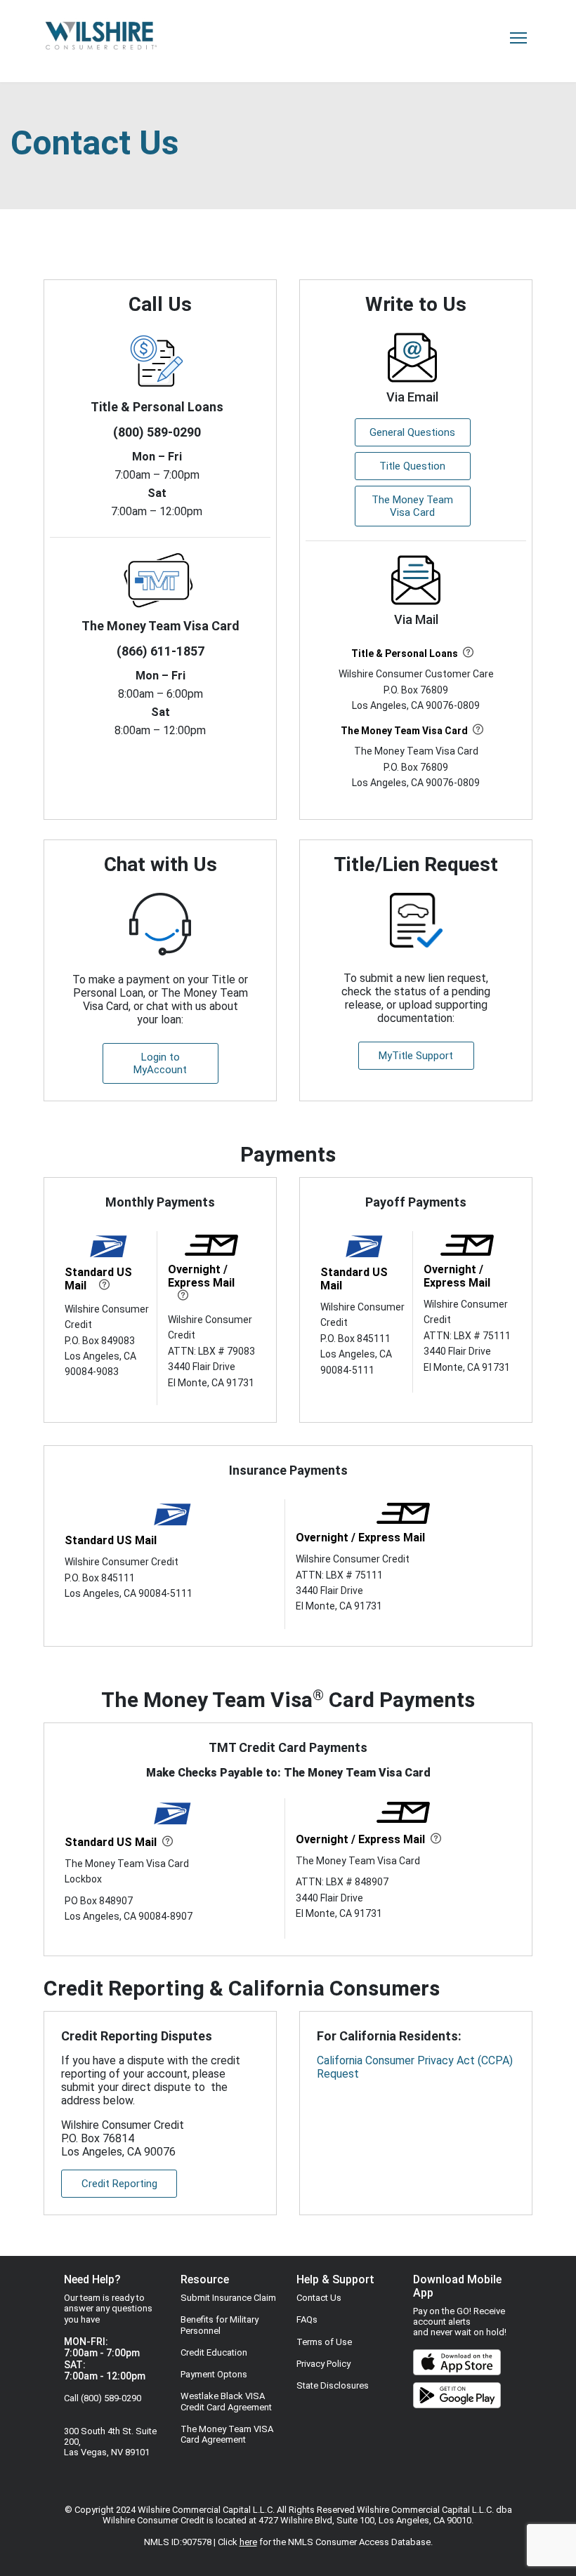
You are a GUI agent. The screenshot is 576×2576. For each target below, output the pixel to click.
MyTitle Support (416, 1056)
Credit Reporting (119, 2184)
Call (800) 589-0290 (103, 2398)
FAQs (307, 2319)
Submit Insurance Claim (228, 2298)
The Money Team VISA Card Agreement (227, 2434)
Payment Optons (214, 2374)
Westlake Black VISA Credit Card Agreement (226, 2401)
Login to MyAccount (160, 1063)
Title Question (412, 466)
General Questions (412, 432)
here (248, 2542)
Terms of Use (324, 2342)
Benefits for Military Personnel (220, 2325)
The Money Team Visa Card (412, 506)
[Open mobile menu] (518, 38)
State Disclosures (333, 2385)
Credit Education (214, 2352)
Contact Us (319, 2298)
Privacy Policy (323, 2364)
